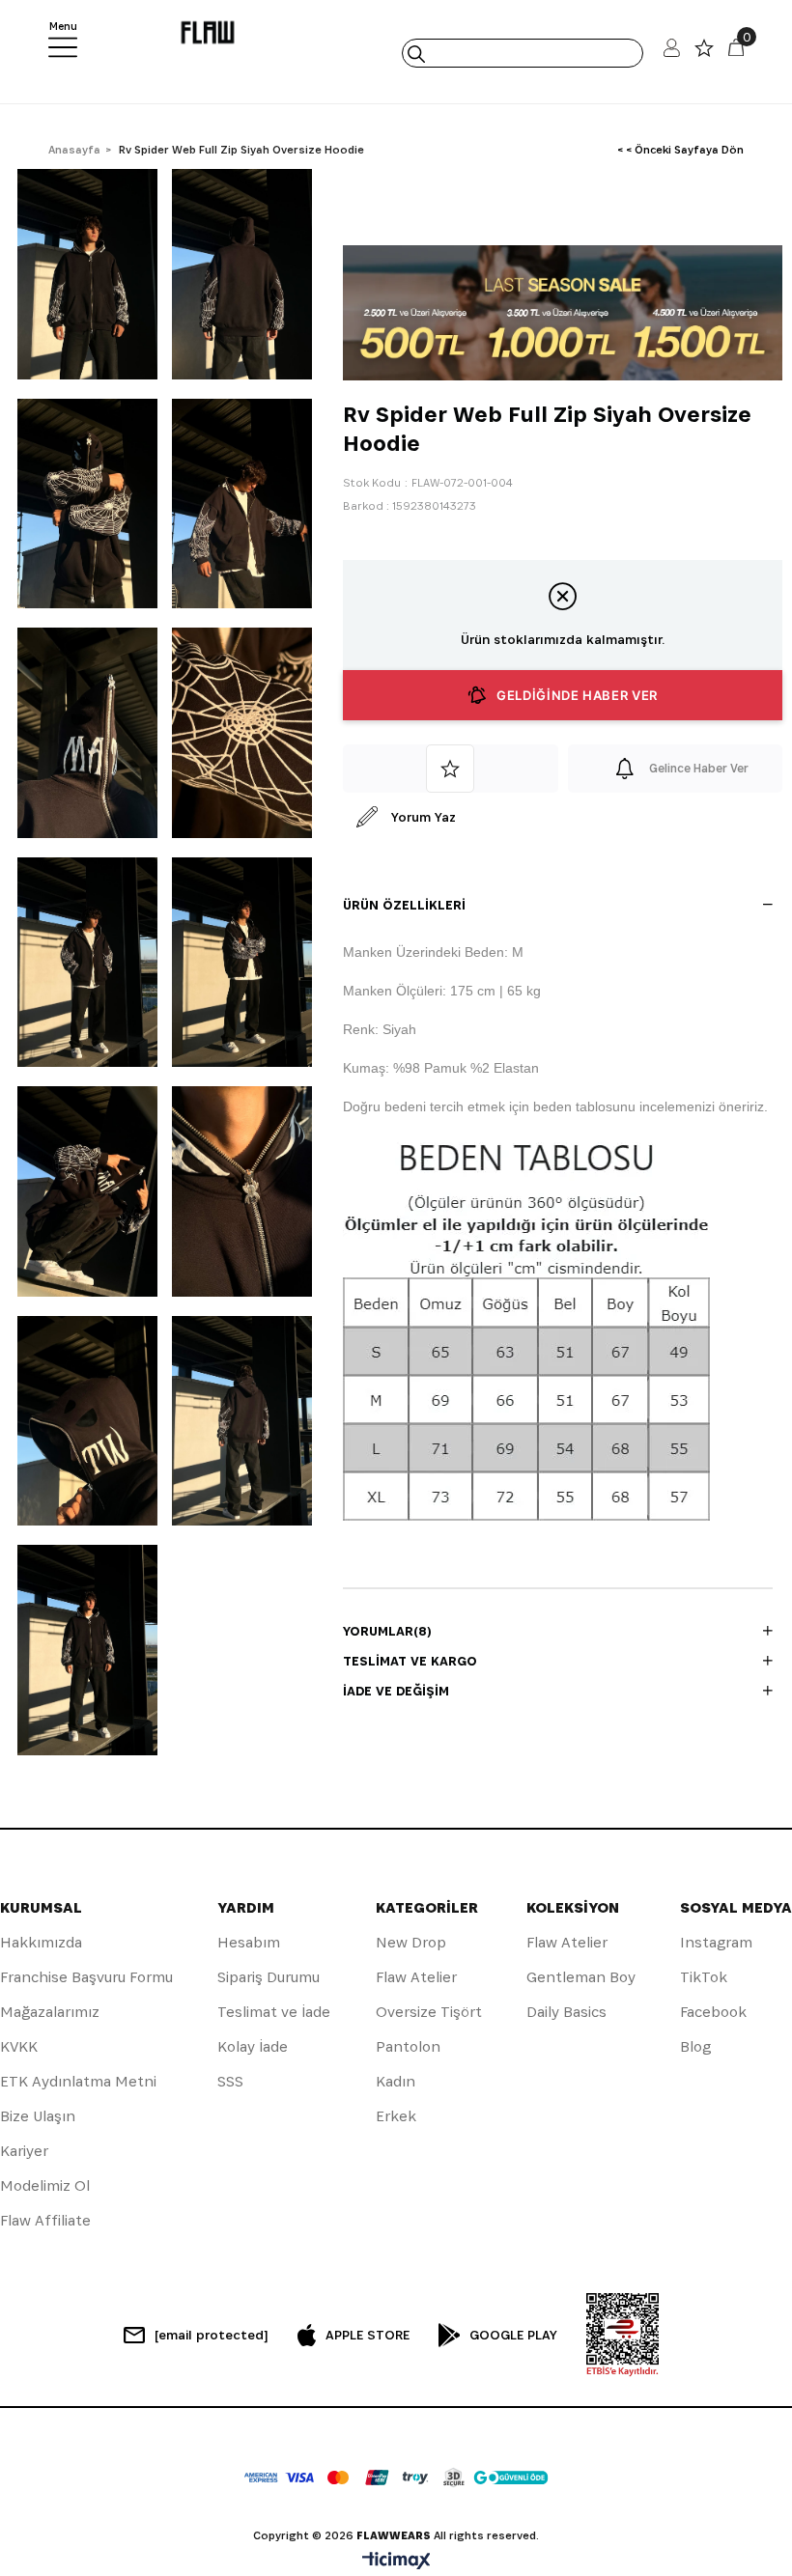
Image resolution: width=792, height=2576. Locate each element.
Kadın (396, 2081)
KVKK (19, 2046)
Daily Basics (566, 2012)
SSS (230, 2081)
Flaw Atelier (416, 1977)
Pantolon (408, 2046)
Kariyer (24, 2151)
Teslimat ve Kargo (410, 1661)
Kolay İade (253, 2046)
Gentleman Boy (581, 1977)
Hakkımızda (41, 1942)
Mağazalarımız (50, 2012)
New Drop (411, 1942)
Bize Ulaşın (38, 2116)
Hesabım (249, 1942)
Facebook (713, 2012)
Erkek (396, 2116)
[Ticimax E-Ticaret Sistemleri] (396, 2562)
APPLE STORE (368, 2335)
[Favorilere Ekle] (451, 769)
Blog (695, 2046)
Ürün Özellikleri (404, 905)
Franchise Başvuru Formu (86, 1977)
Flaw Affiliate (45, 2220)
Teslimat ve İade (274, 2012)
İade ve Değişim (396, 1691)
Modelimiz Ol (45, 2185)
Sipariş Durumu (269, 1977)
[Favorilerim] (704, 53)
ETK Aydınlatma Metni (78, 2081)
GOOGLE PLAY (513, 2335)
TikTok (704, 1977)
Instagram (716, 1942)
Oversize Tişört (429, 2012)
